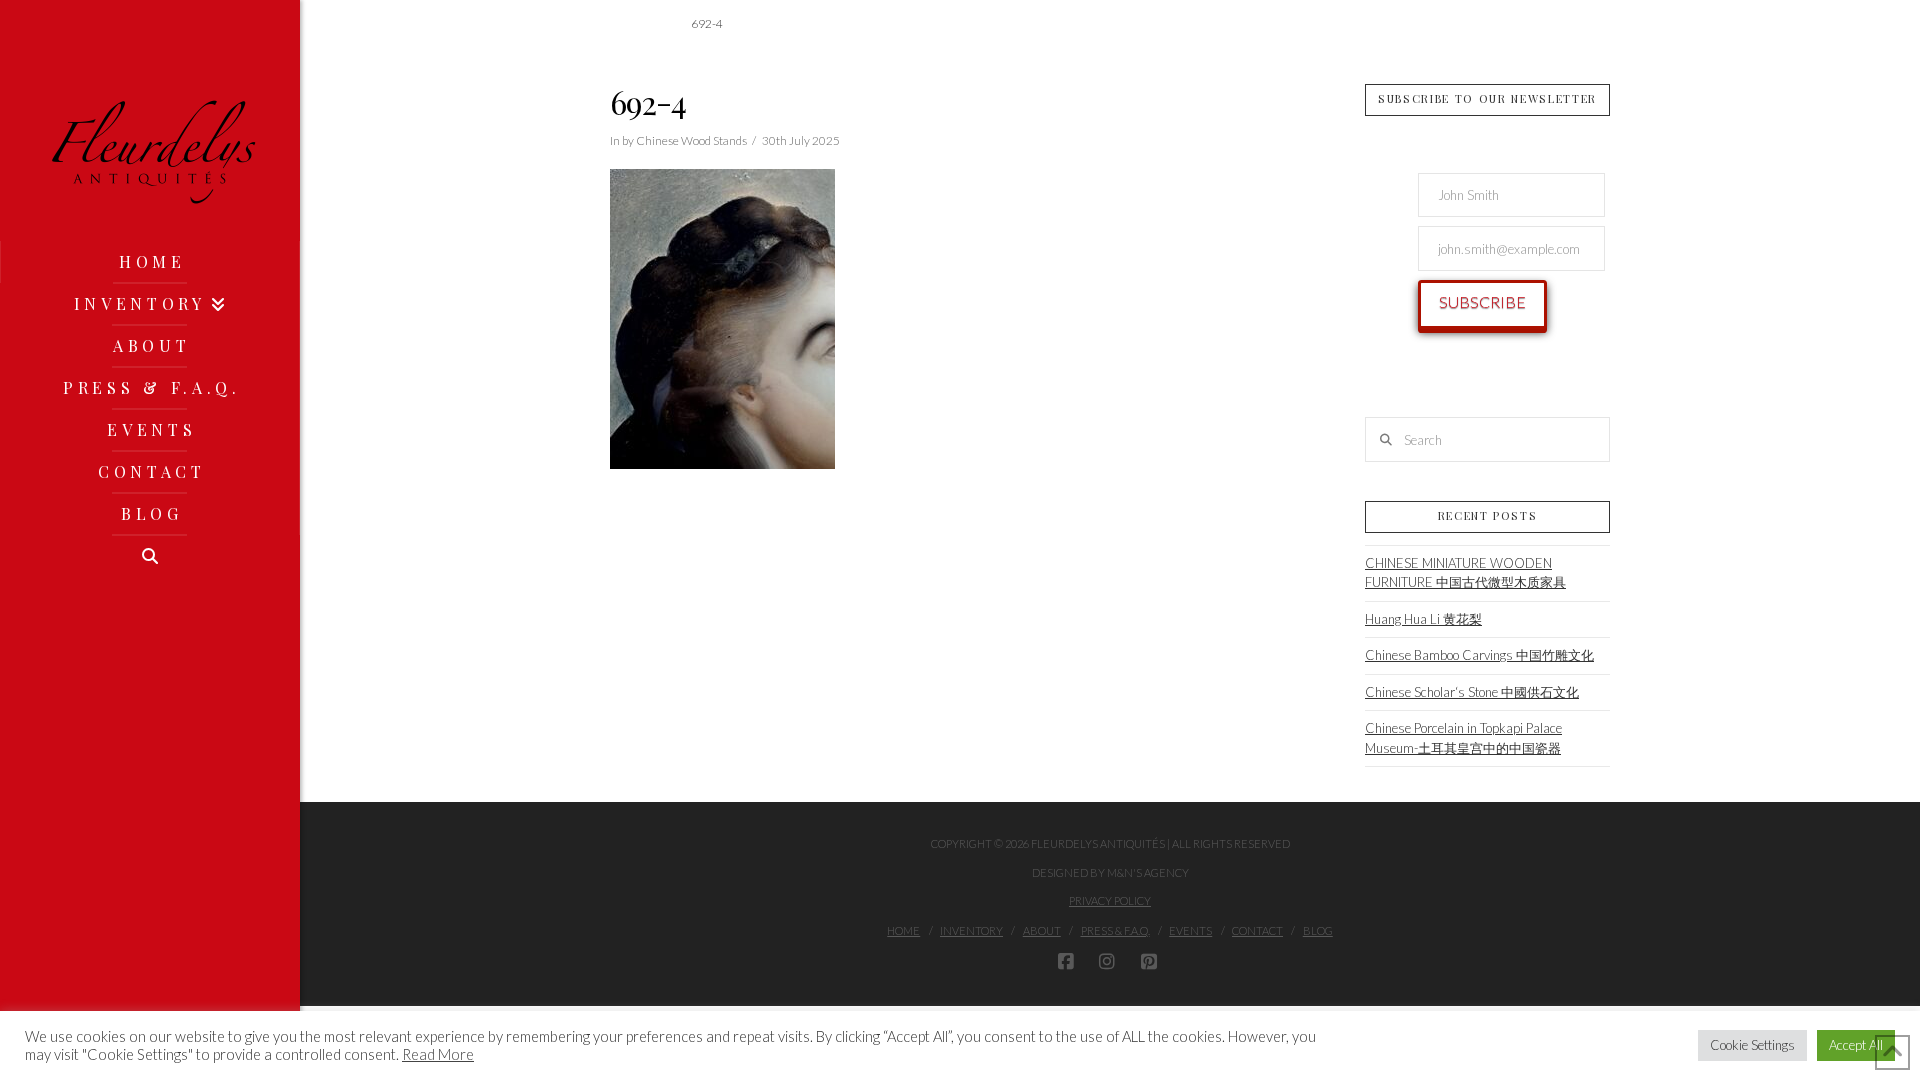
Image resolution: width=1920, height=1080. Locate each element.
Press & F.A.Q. (1115, 930)
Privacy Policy (1110, 900)
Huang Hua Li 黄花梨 (1423, 619)
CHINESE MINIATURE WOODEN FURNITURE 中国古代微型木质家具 (1465, 573)
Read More (438, 1054)
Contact (1257, 930)
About (1042, 930)
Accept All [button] (1856, 1045)
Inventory (971, 930)
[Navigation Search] (150, 556)
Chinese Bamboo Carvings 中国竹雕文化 (1479, 655)
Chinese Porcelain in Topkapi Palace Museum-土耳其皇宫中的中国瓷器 (1463, 738)
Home (903, 930)
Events (1190, 930)
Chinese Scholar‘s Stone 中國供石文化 (1472, 692)
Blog (1318, 930)
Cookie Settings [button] (1752, 1045)
